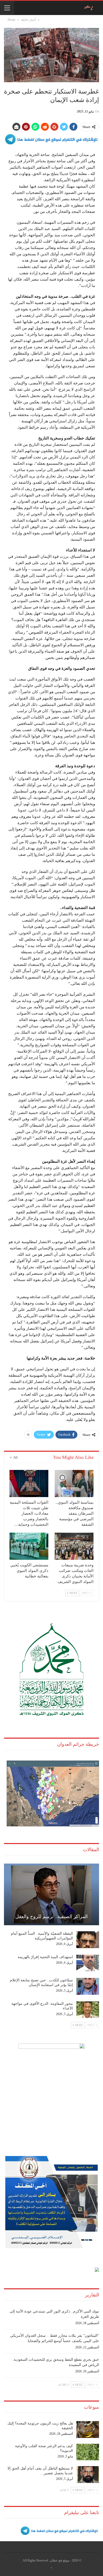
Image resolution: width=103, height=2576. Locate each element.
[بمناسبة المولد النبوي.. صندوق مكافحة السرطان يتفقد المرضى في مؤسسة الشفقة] (74, 1483)
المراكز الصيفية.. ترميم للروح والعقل (51, 1917)
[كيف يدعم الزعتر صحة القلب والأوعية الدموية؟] (88, 2452)
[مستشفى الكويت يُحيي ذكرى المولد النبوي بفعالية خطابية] (29, 1546)
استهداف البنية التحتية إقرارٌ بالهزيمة (45, 1957)
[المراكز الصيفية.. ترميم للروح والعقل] (51, 1894)
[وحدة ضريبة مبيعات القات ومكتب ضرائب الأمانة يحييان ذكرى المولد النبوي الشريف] (74, 1546)
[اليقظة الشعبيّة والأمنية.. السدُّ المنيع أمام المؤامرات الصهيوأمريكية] (88, 1940)
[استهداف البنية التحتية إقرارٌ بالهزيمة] (88, 1963)
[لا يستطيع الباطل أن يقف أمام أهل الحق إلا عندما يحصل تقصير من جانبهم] (88, 2475)
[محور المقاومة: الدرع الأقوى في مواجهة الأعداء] (88, 2010)
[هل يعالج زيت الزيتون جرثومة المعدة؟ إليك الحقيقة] (88, 2430)
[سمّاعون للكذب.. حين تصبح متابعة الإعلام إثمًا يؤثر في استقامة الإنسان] (88, 1986)
